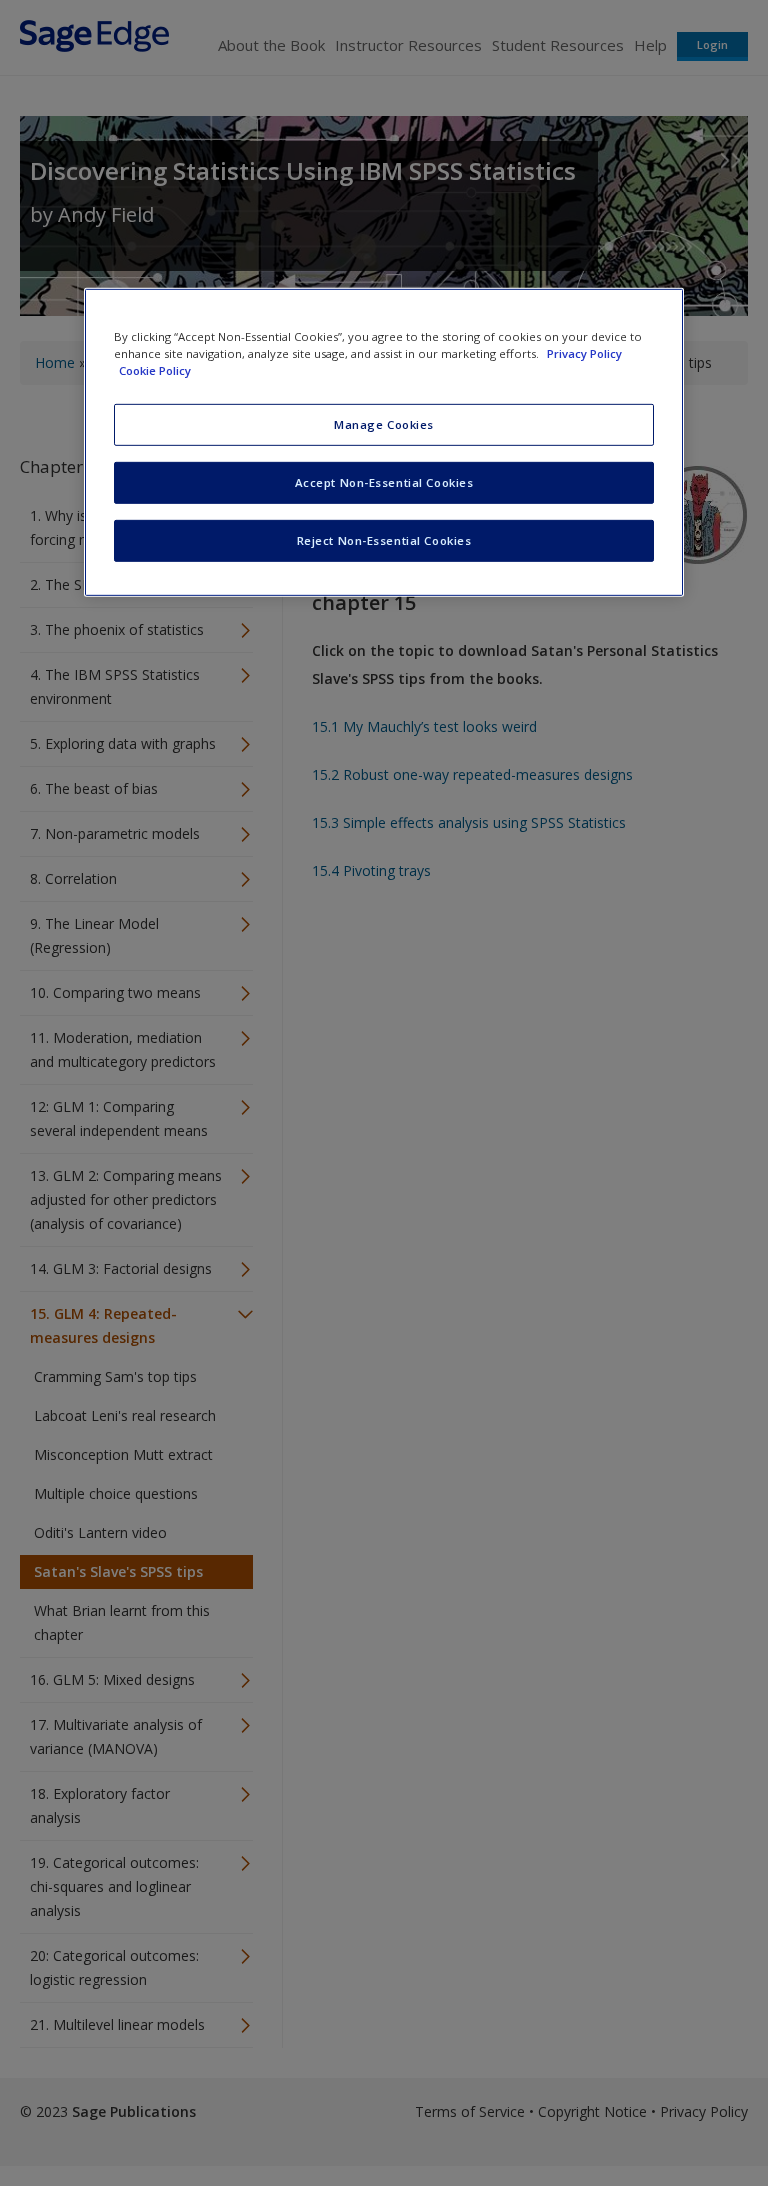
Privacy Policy (584, 353)
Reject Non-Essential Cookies (384, 540)
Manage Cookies (384, 424)
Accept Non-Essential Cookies (384, 482)
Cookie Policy (155, 370)
